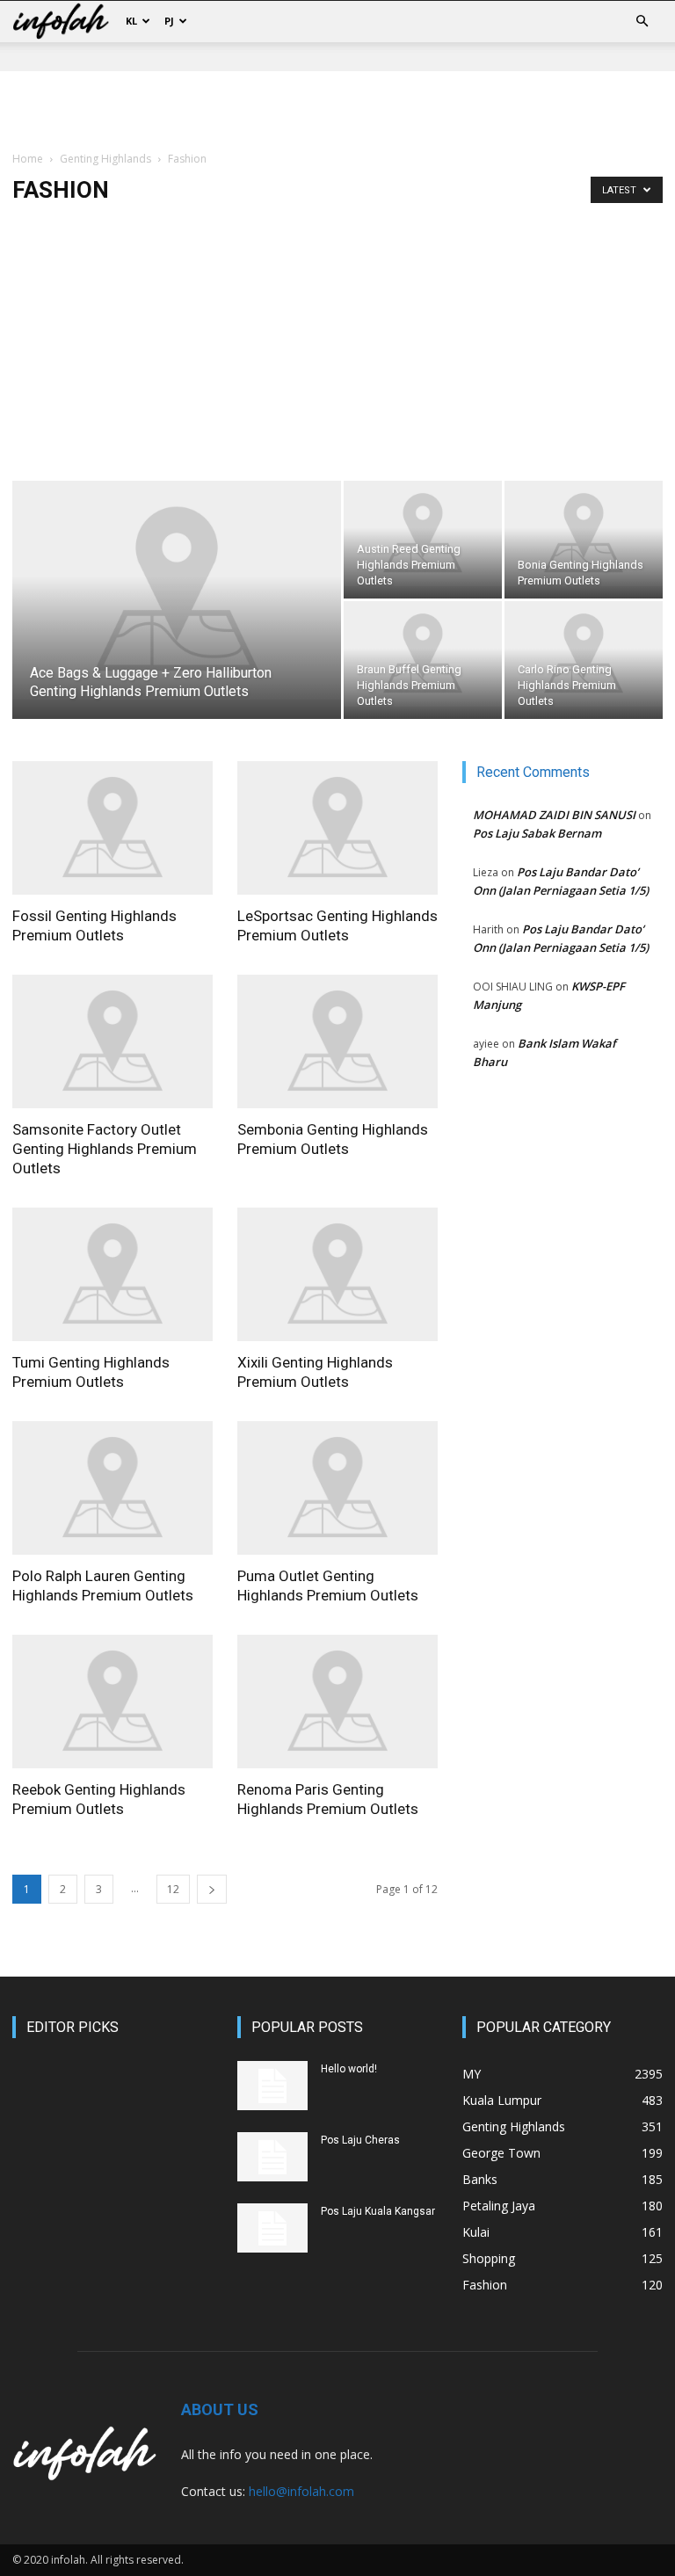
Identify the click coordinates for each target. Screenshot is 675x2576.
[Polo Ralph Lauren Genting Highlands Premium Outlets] (112, 1488)
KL (131, 21)
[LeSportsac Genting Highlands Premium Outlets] (337, 828)
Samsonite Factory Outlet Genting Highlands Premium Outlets (105, 1149)
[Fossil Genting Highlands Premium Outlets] (112, 828)
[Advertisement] (337, 110)
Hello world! (349, 2069)
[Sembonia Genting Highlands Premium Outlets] (337, 1041)
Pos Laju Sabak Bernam (537, 833)
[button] (642, 22)
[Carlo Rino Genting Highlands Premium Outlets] (584, 654)
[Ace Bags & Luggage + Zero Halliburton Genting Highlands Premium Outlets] (177, 590)
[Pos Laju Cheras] (272, 2157)
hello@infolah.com (301, 2491)
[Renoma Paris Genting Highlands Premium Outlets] (337, 1702)
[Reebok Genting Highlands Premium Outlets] (112, 1702)
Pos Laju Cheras (360, 2140)
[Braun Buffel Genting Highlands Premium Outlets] (423, 654)
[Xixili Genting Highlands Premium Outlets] (337, 1274)
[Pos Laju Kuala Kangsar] (272, 2228)
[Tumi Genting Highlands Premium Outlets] (112, 1274)
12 (173, 1889)
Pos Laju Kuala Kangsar (378, 2211)
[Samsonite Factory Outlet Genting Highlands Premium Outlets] (112, 1041)
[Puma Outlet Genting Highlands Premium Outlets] (337, 1488)
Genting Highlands (105, 159)
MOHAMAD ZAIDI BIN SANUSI (554, 815)
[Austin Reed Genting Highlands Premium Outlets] (423, 533)
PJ (169, 21)
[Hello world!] (272, 2086)
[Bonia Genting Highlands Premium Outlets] (584, 533)
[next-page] (212, 1889)
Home (28, 159)
